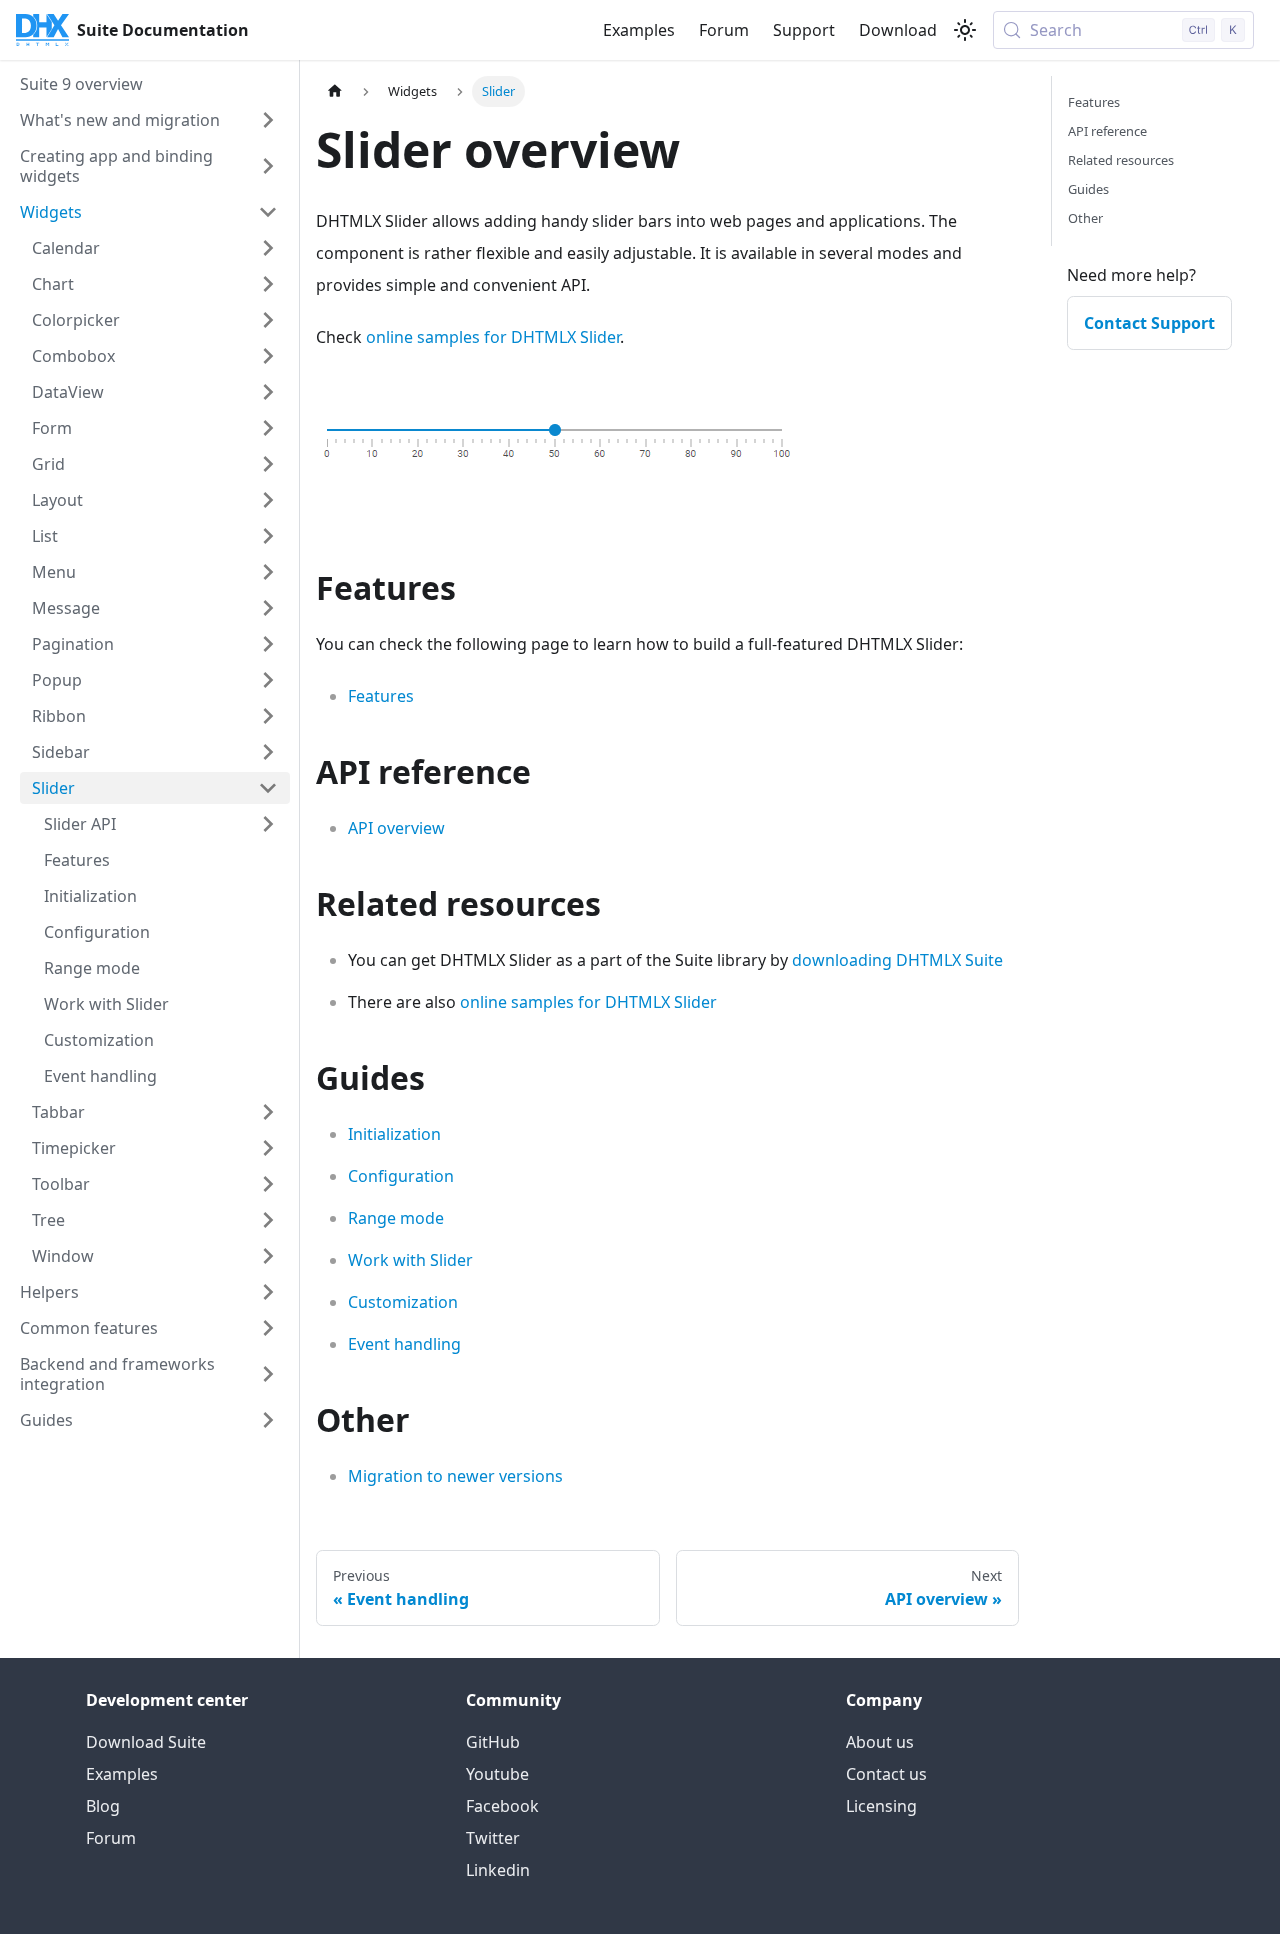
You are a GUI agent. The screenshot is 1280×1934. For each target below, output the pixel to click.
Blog (103, 1806)
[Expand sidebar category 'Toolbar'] (268, 1184)
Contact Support (1149, 323)
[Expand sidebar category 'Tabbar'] (268, 1112)
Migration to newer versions (455, 1476)
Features (381, 696)
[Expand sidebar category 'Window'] (268, 1256)
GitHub (493, 1742)
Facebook (502, 1806)
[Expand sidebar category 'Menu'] (268, 572)
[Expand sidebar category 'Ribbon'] (268, 716)
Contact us (886, 1774)
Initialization (394, 1134)
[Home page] (335, 91)
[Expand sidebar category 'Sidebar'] (268, 752)
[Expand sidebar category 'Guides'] (268, 1420)
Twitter (493, 1838)
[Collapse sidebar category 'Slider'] (268, 788)
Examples (639, 30)
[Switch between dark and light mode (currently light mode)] (965, 30)
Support (804, 30)
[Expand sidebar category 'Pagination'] (268, 644)
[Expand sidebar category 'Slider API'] (268, 824)
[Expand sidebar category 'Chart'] (268, 284)
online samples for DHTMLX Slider (493, 337)
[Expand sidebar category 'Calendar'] (268, 248)
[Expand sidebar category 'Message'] (268, 608)
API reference (1107, 131)
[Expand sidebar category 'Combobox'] (268, 356)
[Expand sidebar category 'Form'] (268, 428)
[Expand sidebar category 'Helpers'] (268, 1292)
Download (898, 30)
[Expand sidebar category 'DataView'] (268, 392)
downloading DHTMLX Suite (897, 960)
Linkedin (498, 1870)
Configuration (401, 1176)
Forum (724, 30)
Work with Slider (410, 1260)
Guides (1088, 189)
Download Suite (146, 1742)
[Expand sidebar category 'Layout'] (268, 500)
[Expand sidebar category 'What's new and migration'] (268, 120)
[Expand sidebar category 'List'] (268, 536)
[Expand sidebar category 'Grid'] (268, 464)
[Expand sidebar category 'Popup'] (268, 680)
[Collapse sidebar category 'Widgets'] (268, 212)
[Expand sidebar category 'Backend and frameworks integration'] (268, 1374)
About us (880, 1742)
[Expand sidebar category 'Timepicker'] (268, 1148)
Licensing (881, 1806)
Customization (403, 1302)
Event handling (404, 1344)
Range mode (396, 1218)
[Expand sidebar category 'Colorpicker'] (268, 320)
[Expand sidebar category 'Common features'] (268, 1328)
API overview (396, 828)
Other (1085, 218)
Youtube (497, 1774)
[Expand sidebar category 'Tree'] (268, 1220)
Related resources (1121, 160)
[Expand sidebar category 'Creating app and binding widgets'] (268, 166)
